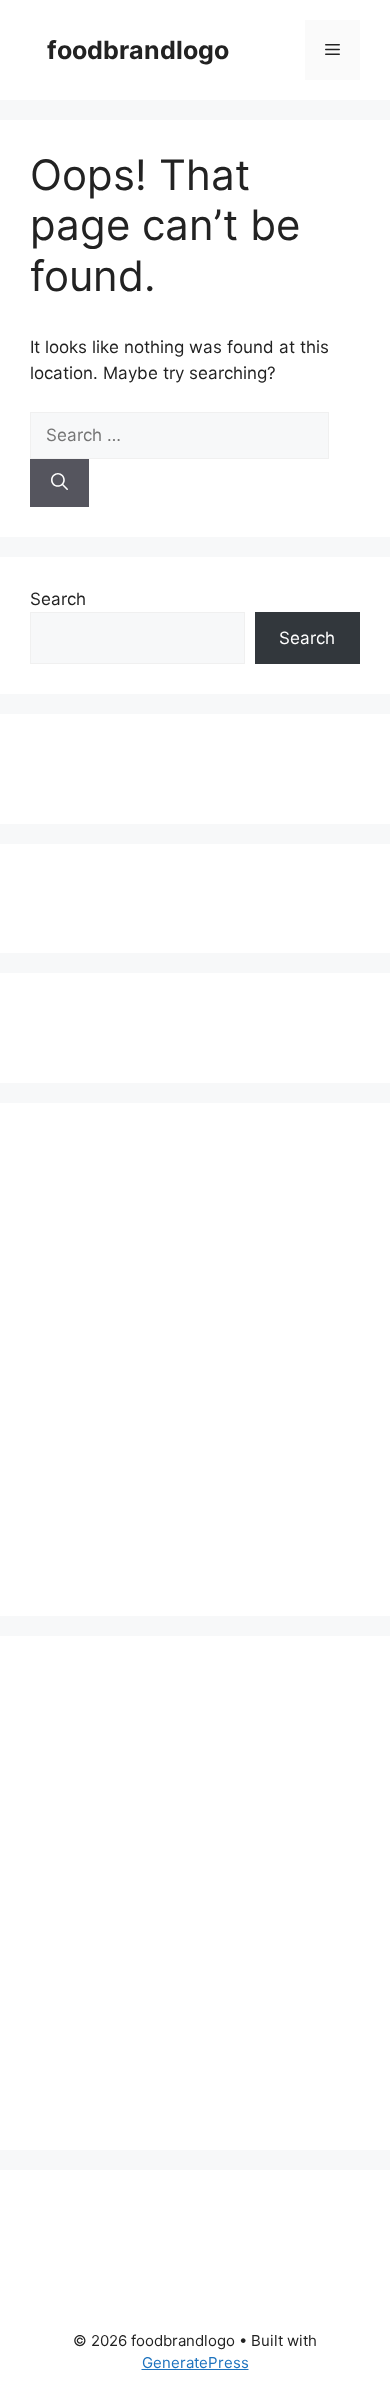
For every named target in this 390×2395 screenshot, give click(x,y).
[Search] (59, 483)
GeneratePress (195, 2362)
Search (58, 599)
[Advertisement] (114, 765)
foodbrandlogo (138, 50)
